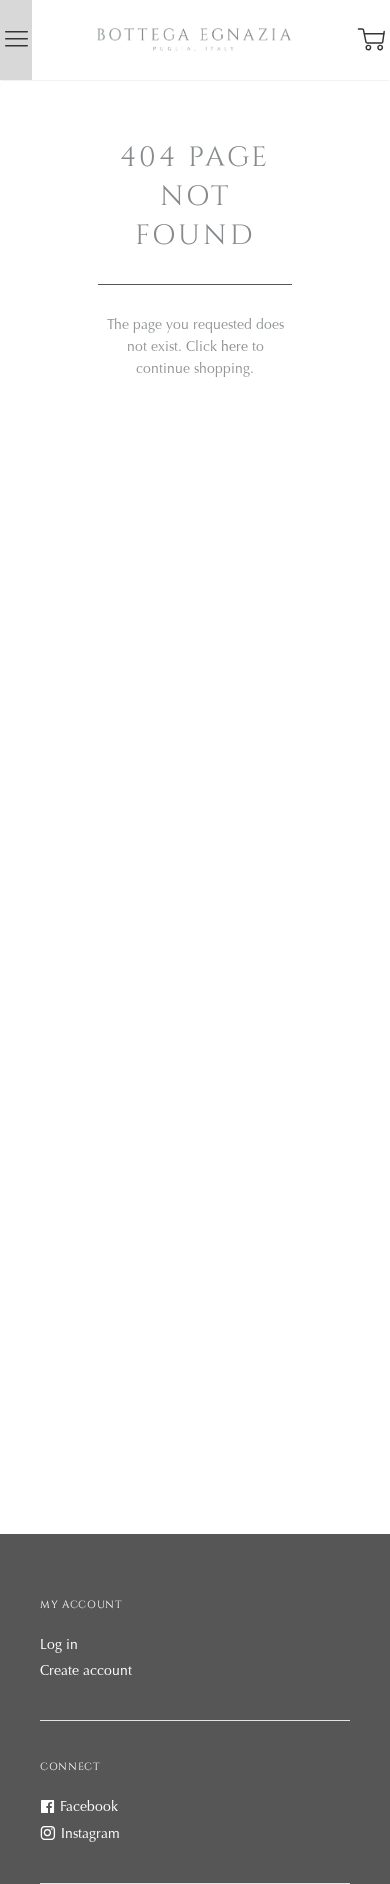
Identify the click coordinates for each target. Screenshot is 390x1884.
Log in (59, 1646)
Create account (86, 1672)
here (234, 348)
